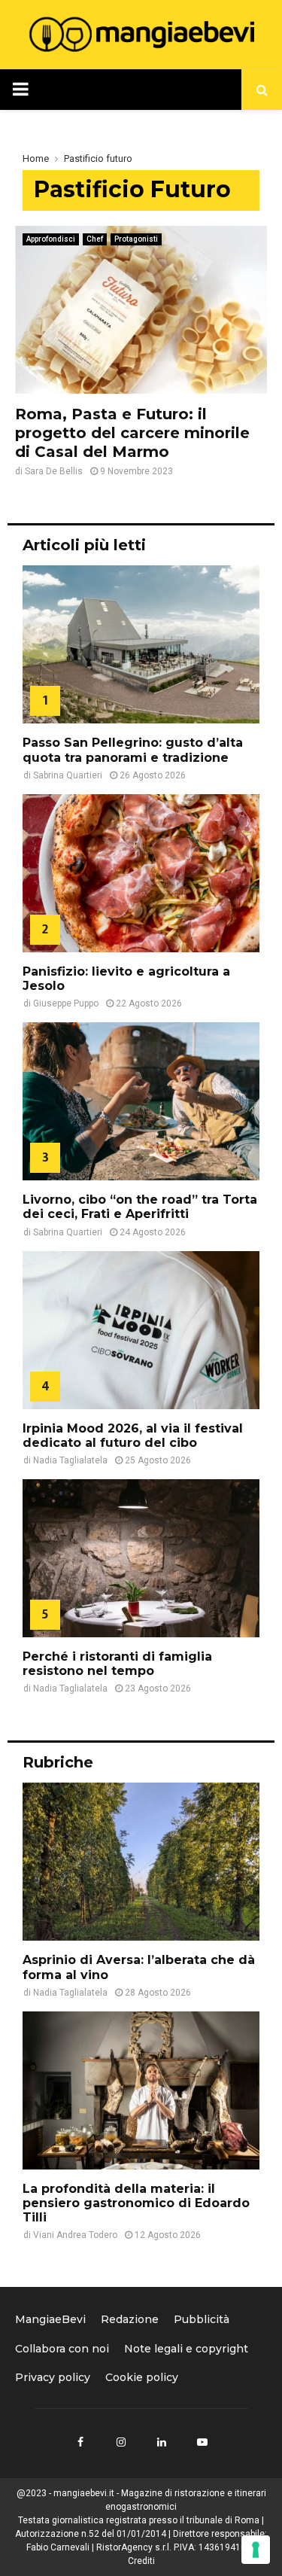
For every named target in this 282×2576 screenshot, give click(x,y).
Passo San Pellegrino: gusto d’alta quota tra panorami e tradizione (133, 750)
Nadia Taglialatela (70, 1460)
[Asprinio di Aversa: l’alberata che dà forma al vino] (141, 1862)
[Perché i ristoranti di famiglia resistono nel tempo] (141, 1558)
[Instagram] (121, 2442)
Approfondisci (51, 239)
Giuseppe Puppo (66, 1003)
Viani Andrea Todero (75, 2235)
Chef (95, 239)
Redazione (130, 2319)
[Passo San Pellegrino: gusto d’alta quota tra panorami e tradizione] (141, 644)
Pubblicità (202, 2319)
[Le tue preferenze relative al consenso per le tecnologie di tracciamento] (256, 2550)
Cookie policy (142, 2377)
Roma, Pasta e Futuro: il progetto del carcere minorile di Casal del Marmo (132, 433)
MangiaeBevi (50, 2319)
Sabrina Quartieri (68, 775)
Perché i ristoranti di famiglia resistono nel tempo (117, 1664)
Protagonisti (136, 239)
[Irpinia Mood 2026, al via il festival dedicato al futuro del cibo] (141, 1330)
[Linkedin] (162, 2442)
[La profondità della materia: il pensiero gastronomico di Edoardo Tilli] (141, 2090)
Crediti (141, 2561)
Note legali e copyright (186, 2349)
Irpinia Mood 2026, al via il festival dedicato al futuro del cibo (133, 1436)
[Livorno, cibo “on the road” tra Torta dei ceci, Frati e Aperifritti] (141, 1101)
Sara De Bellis (54, 471)
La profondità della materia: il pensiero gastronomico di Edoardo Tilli (136, 2203)
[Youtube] (202, 2442)
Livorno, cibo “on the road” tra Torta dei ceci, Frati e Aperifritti (140, 1207)
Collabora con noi (62, 2349)
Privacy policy (53, 2377)
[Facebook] (80, 2442)
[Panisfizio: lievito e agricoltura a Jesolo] (141, 873)
